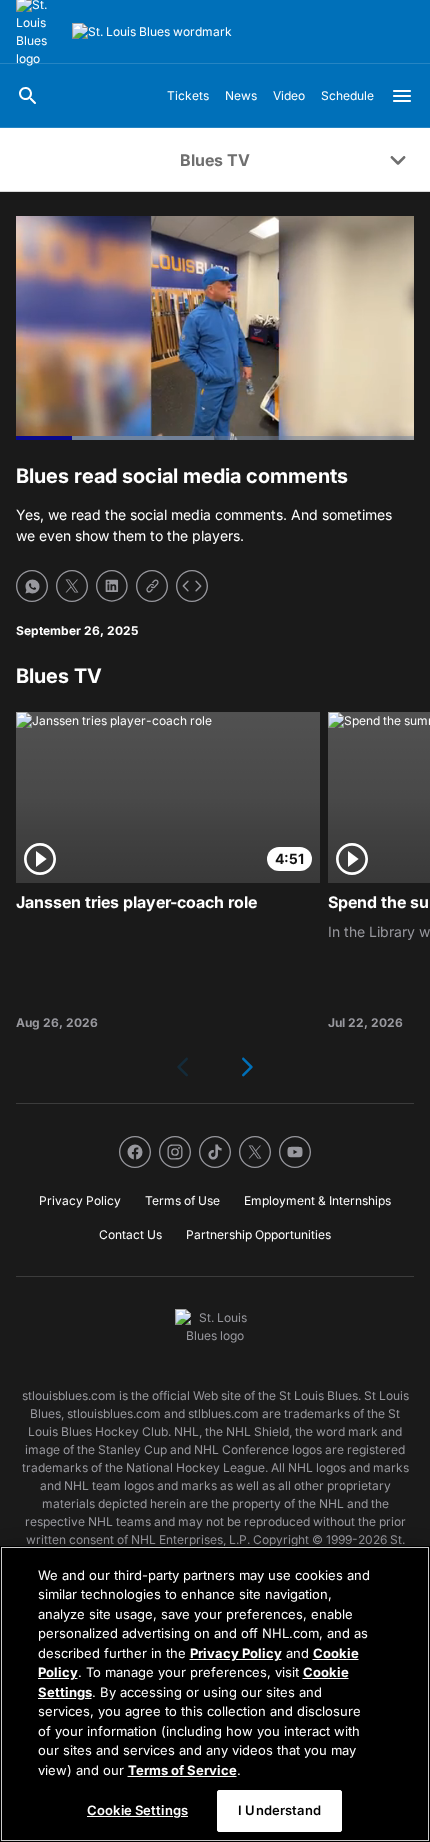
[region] (215, 1694)
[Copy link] (152, 586)
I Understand (279, 1810)
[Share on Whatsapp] (32, 586)
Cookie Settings (137, 1810)
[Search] (28, 96)
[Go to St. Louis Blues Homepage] (152, 32)
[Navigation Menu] (402, 96)
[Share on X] (72, 586)
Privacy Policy (236, 1653)
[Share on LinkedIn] (112, 586)
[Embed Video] (192, 586)
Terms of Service (182, 1770)
